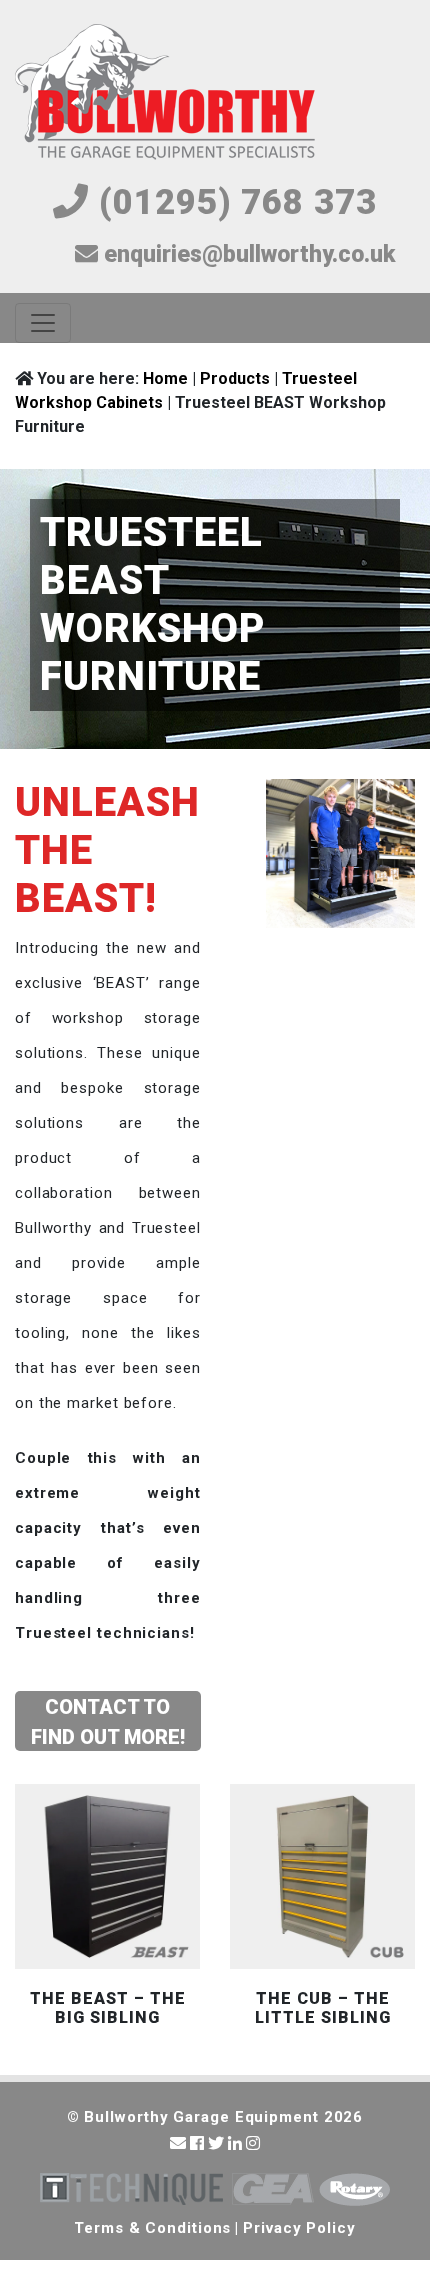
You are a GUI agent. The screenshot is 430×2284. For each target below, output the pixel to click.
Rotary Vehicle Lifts (354, 2189)
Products (235, 378)
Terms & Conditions (152, 2228)
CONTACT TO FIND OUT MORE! (108, 1722)
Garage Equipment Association (273, 2189)
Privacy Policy (299, 2228)
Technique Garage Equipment (131, 2189)
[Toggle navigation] (43, 323)
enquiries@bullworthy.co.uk (246, 254)
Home (165, 378)
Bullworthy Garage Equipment (165, 93)
